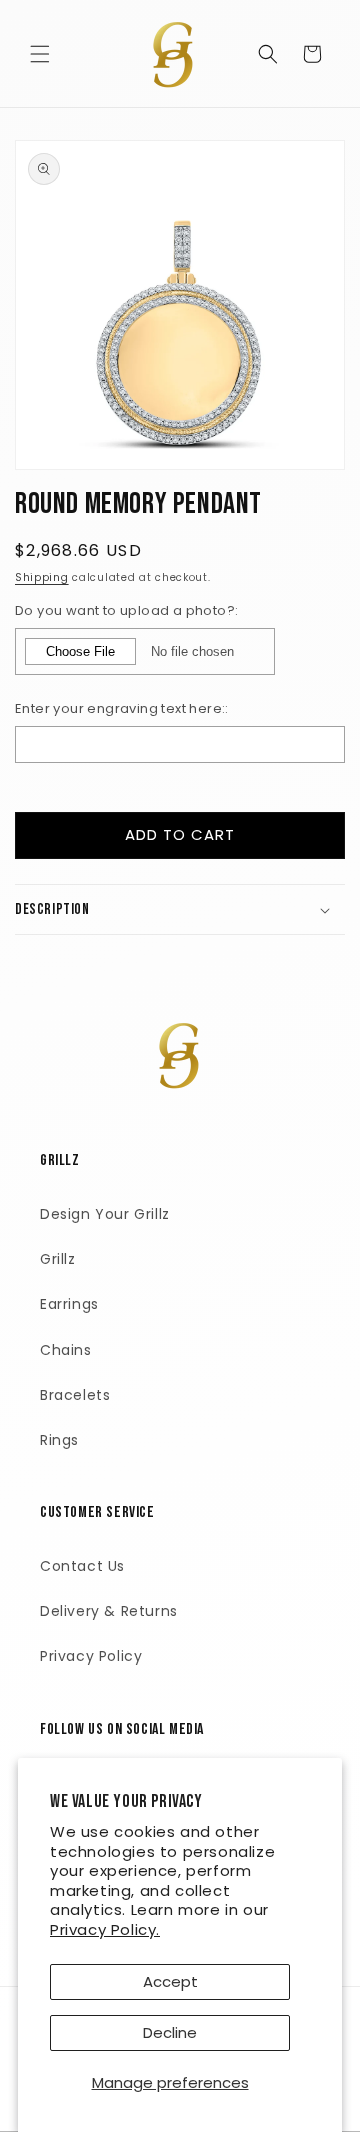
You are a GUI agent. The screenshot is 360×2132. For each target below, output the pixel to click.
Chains (66, 1350)
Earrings (69, 1304)
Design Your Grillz (105, 1214)
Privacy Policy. (105, 1929)
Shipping (42, 577)
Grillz (58, 1259)
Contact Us (82, 1566)
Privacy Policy (91, 1656)
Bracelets (75, 1395)
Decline (170, 2032)
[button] (40, 54)
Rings (59, 1440)
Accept (170, 1981)
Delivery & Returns (109, 1611)
